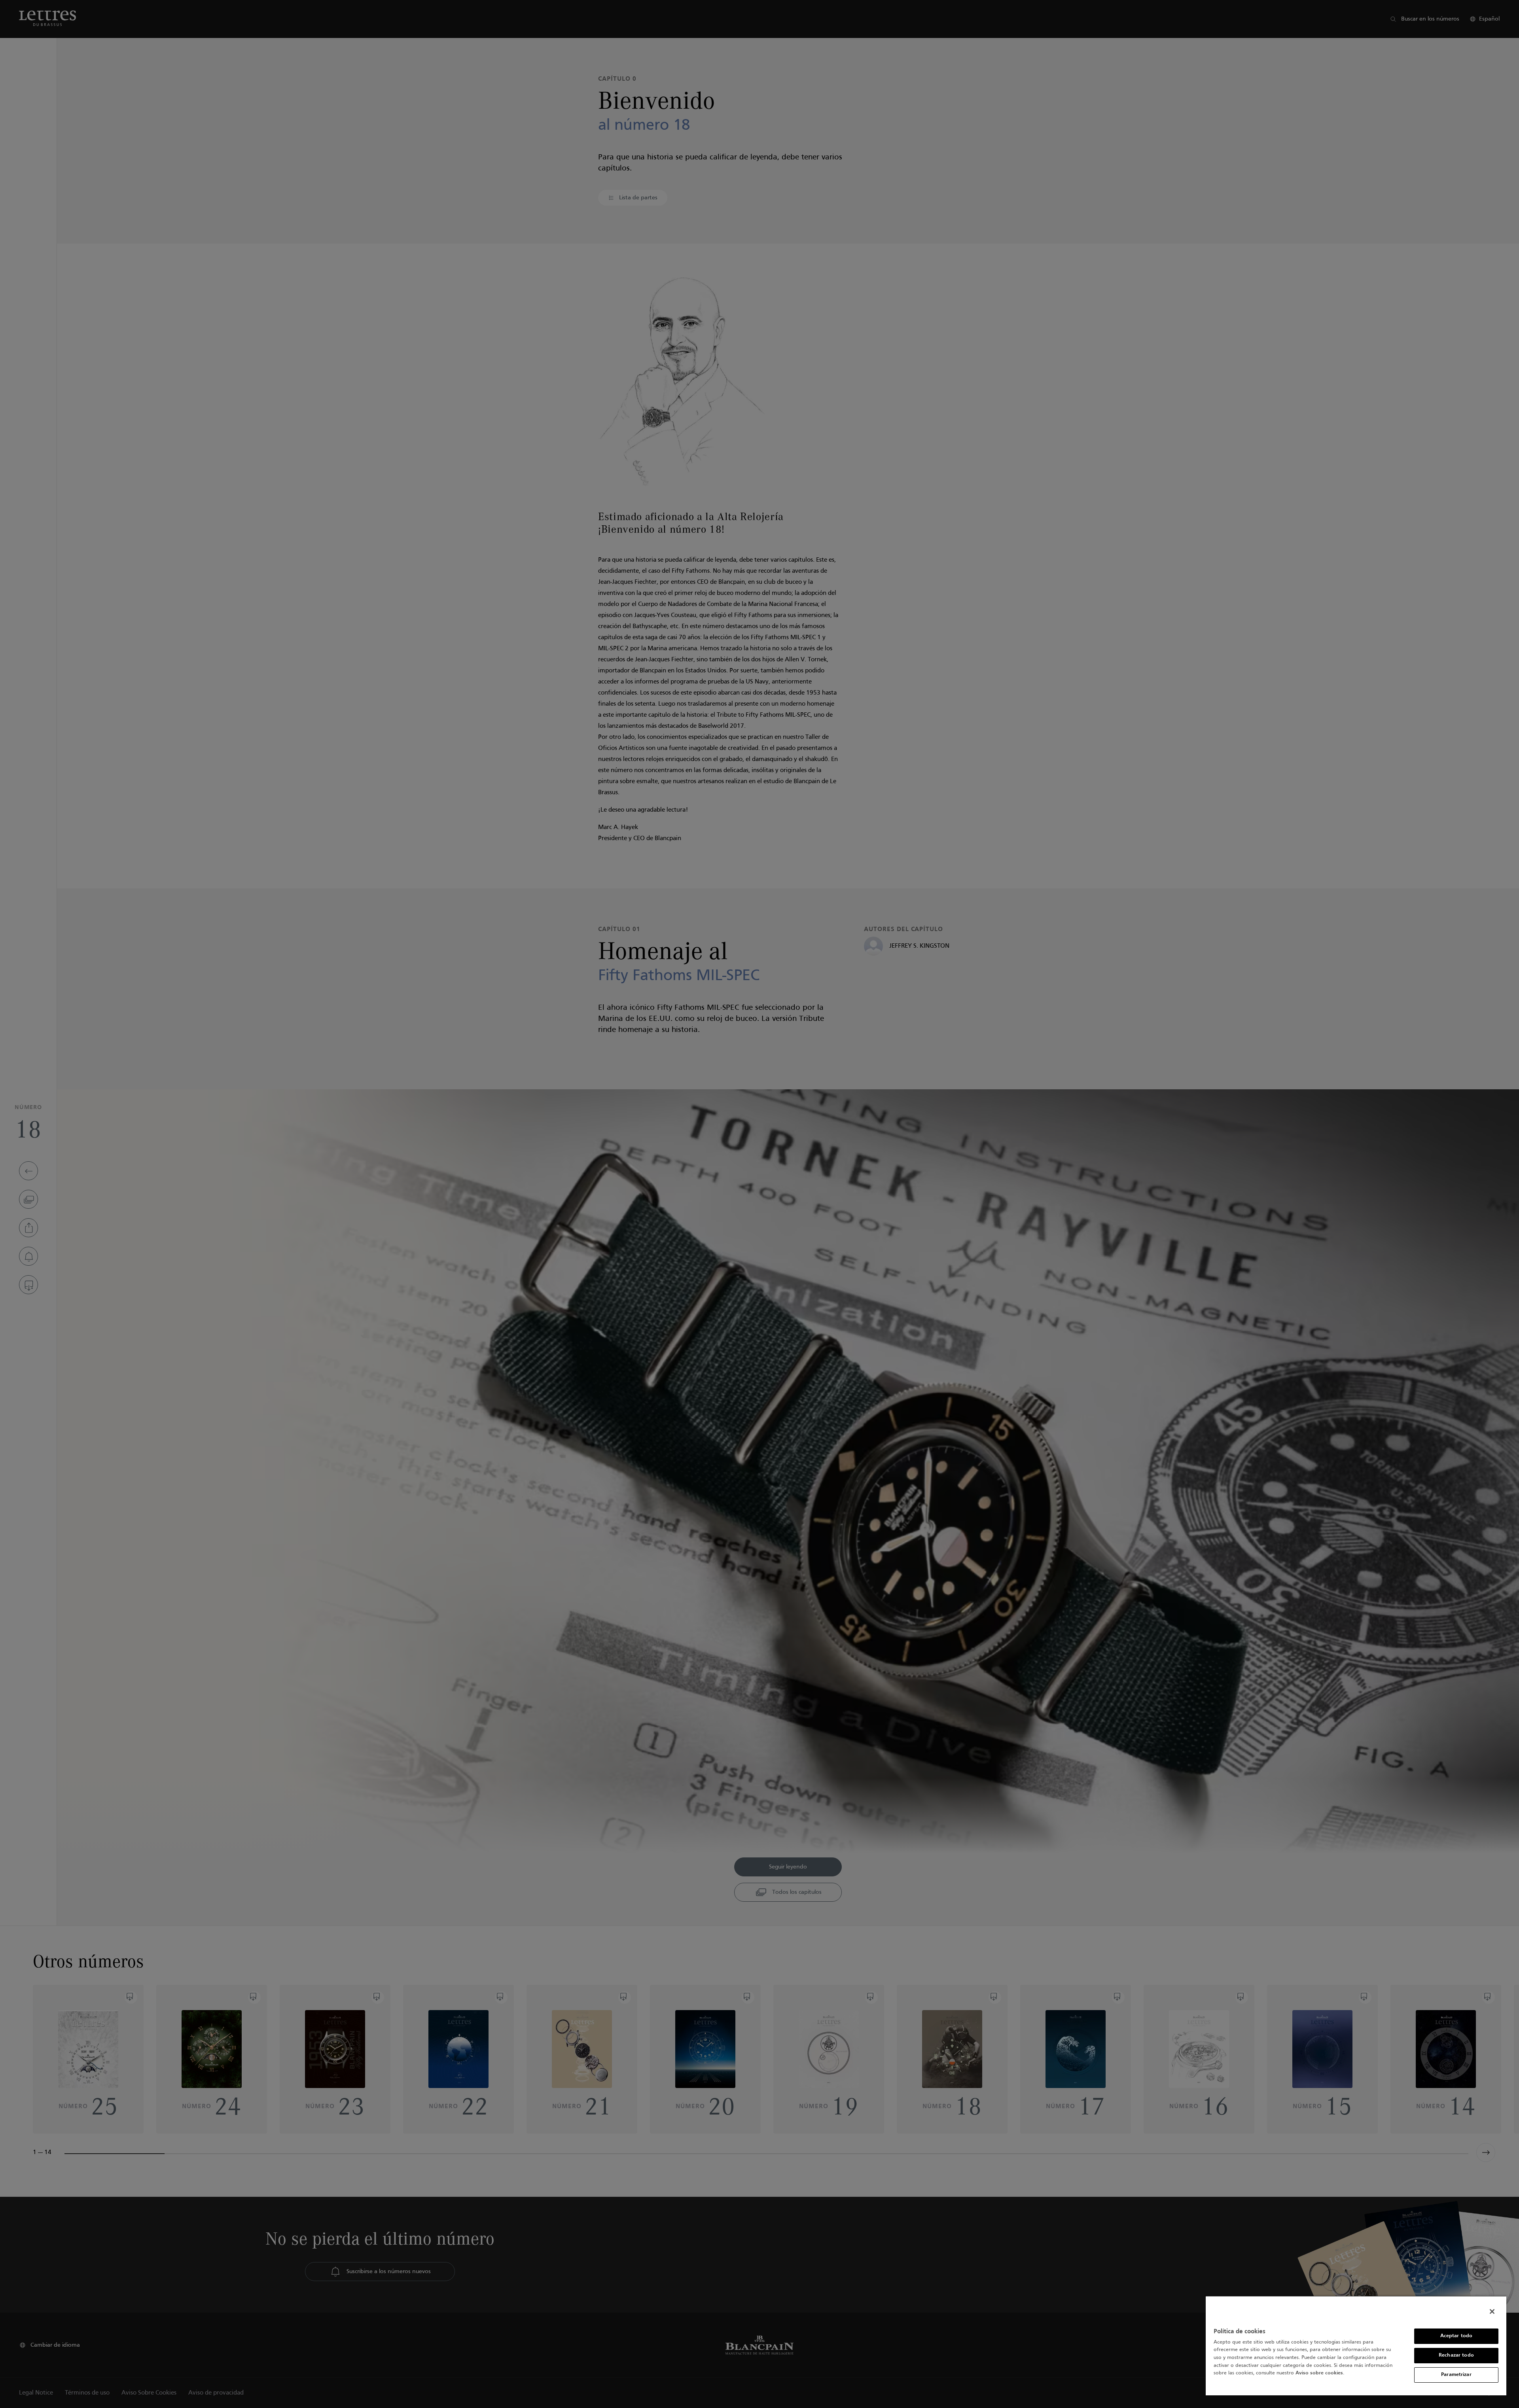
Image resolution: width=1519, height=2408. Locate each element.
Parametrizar (1456, 2375)
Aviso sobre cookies (1319, 2373)
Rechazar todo (1456, 2355)
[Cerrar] (1492, 2311)
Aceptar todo (1456, 2336)
